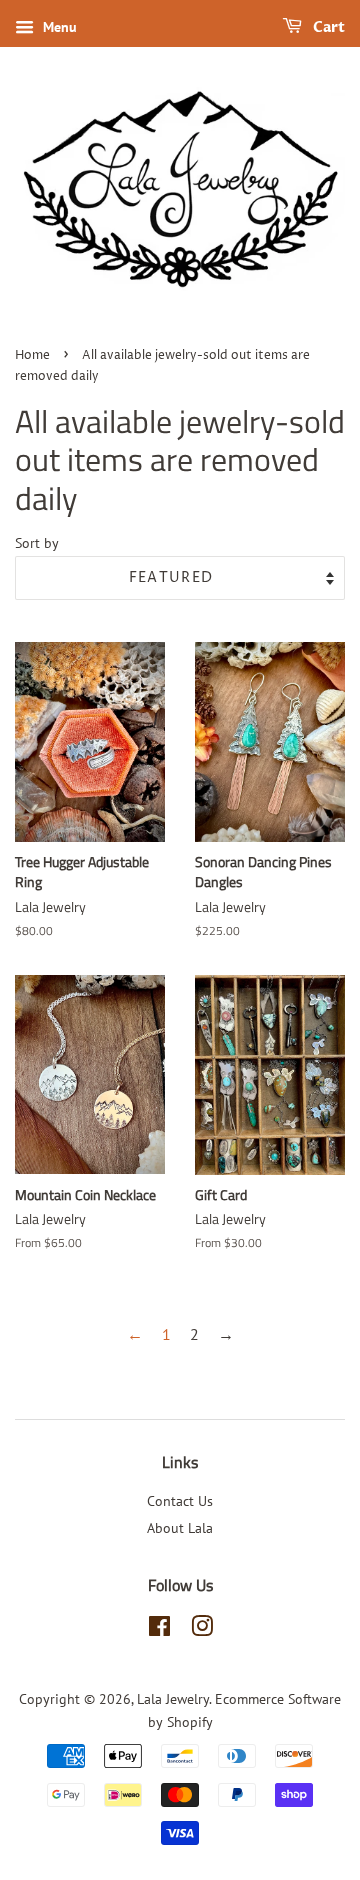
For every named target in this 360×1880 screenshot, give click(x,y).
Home (32, 355)
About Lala (180, 1528)
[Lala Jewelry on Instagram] (202, 1630)
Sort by (37, 542)
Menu (58, 27)
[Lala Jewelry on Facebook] (159, 1630)
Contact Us (180, 1501)
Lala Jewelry (173, 1699)
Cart (327, 27)
